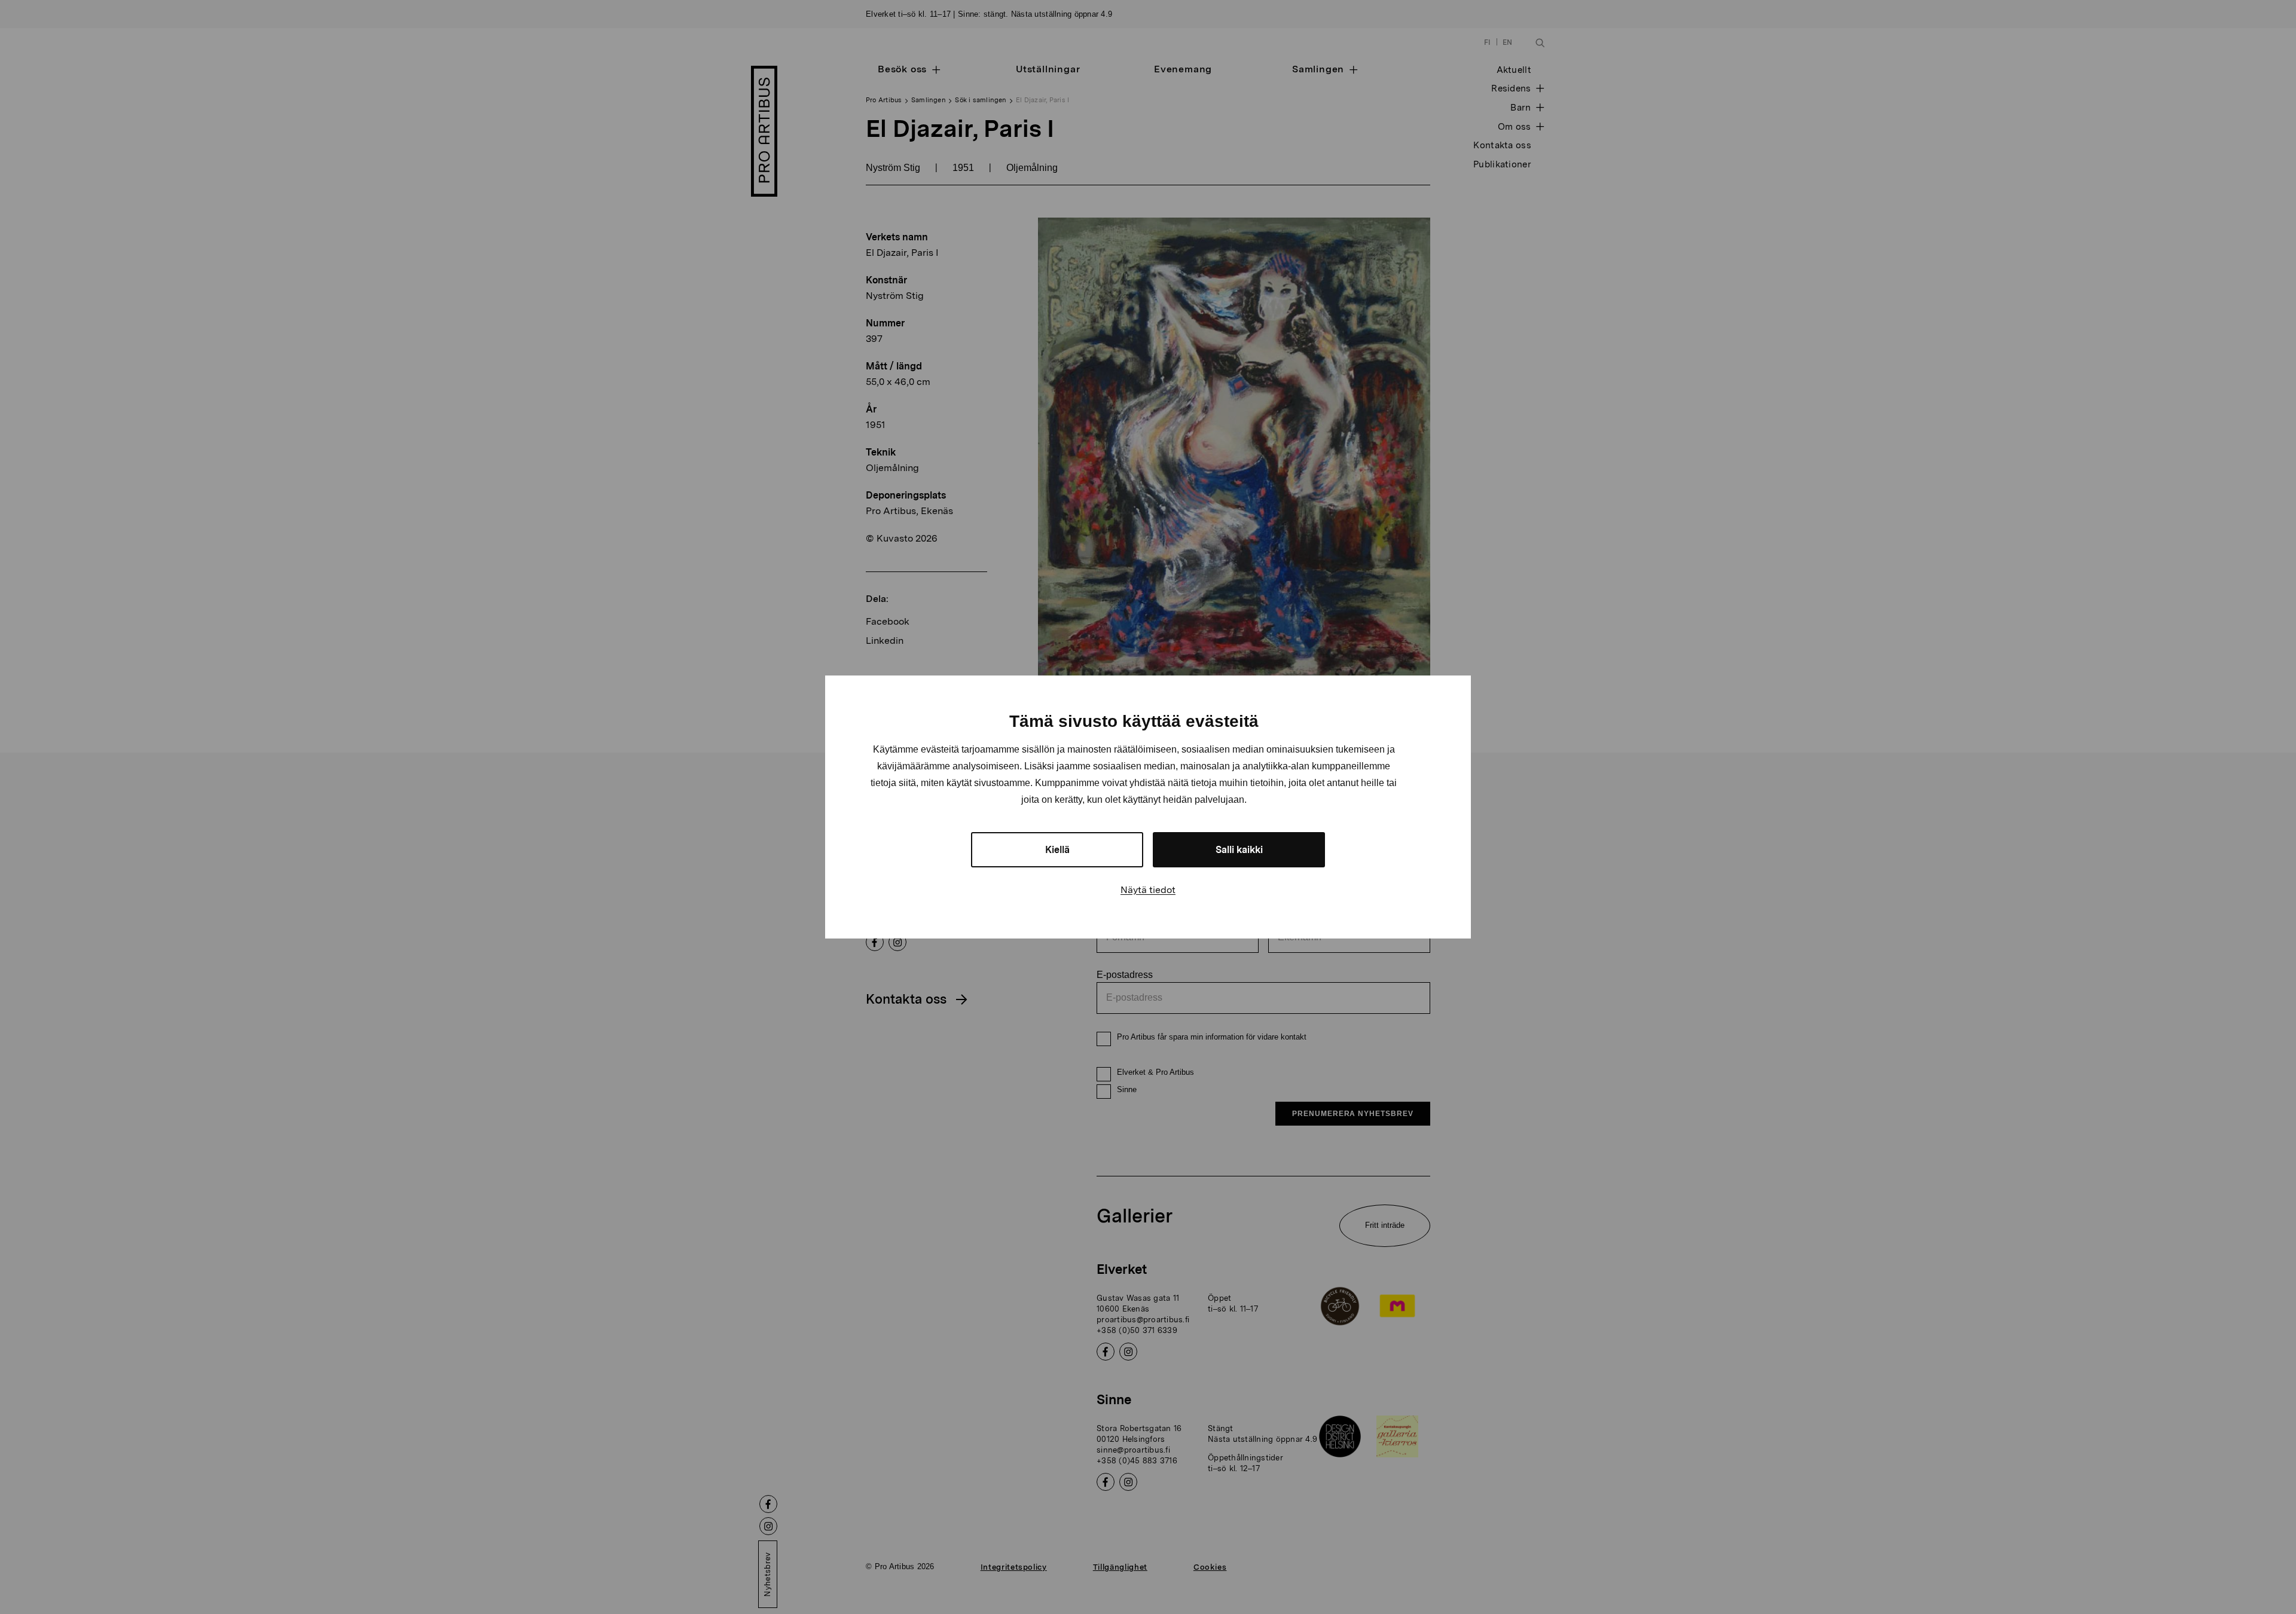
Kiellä (1057, 850)
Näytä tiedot (1148, 890)
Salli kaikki (1239, 850)
